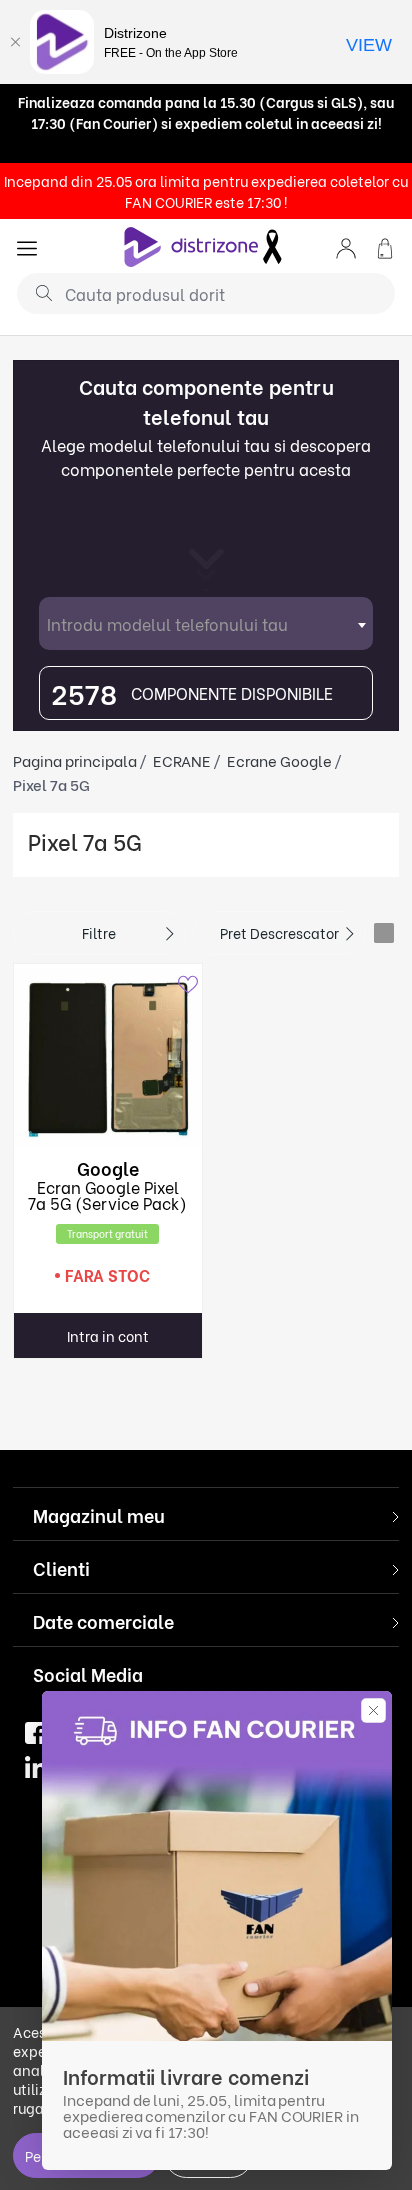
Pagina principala (75, 760)
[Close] (15, 42)
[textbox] (206, 623)
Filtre (99, 932)
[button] (346, 246)
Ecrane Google (279, 760)
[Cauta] (36, 292)
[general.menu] (27, 246)
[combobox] (206, 623)
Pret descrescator (279, 932)
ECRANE (182, 760)
